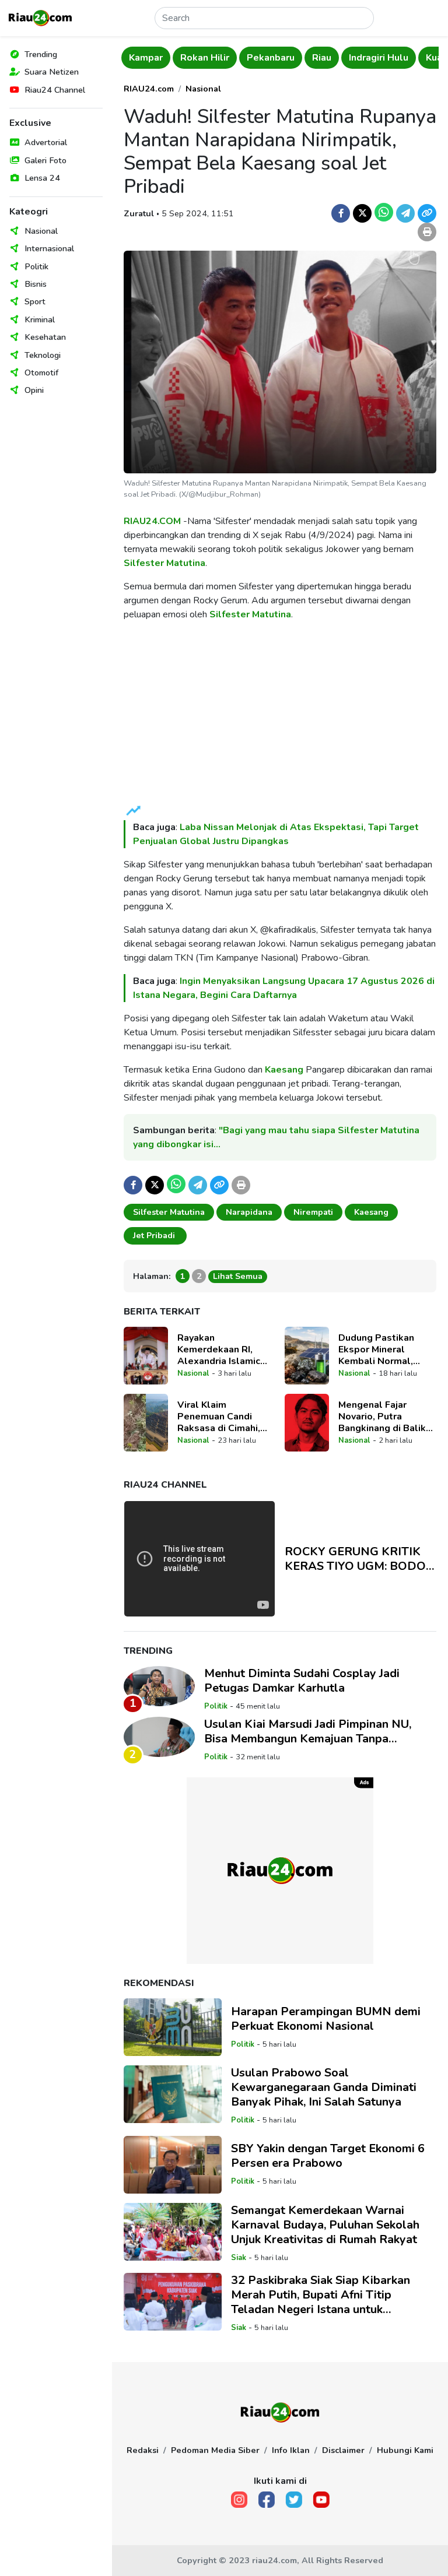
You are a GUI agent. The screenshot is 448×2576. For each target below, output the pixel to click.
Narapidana (249, 1212)
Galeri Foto (45, 160)
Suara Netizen (52, 72)
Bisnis (36, 284)
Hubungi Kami (405, 2450)
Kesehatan (45, 337)
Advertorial (46, 142)
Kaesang (284, 1070)
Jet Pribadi (155, 1235)
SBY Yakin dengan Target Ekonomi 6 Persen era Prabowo (328, 2156)
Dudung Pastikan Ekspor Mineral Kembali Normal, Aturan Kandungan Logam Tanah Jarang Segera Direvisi (383, 1349)
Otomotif (41, 372)
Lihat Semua (238, 1276)
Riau (283, 58)
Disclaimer (343, 2450)
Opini (34, 390)
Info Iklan (291, 2450)
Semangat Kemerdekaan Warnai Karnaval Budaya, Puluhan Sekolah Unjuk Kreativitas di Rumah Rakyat (325, 2225)
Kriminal (40, 319)
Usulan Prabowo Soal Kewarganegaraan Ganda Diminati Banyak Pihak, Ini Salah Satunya (324, 2087)
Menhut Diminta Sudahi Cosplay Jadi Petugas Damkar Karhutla (302, 1681)
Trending (41, 54)
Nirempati (313, 1212)
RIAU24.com (149, 89)
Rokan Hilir (166, 58)
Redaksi (143, 2450)
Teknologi (43, 355)
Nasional (41, 231)
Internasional (49, 248)
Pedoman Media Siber (215, 2450)
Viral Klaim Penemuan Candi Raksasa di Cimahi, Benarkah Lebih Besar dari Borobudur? (226, 1417)
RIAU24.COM (152, 521)
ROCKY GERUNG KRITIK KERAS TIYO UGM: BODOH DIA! (360, 1559)
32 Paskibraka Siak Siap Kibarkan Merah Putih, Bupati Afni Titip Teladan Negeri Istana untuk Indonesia (321, 2295)
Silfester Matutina (164, 563)
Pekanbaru (232, 58)
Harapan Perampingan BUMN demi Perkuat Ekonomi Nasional (326, 2019)
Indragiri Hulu (339, 58)
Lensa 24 (42, 178)
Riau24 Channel (55, 90)
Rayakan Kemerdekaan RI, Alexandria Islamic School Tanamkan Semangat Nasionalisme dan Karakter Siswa (219, 1349)
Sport (35, 301)
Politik (36, 266)
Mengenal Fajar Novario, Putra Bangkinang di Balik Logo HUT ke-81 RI (382, 1417)
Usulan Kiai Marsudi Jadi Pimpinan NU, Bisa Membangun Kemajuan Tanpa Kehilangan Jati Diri (308, 1731)
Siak (239, 2258)
